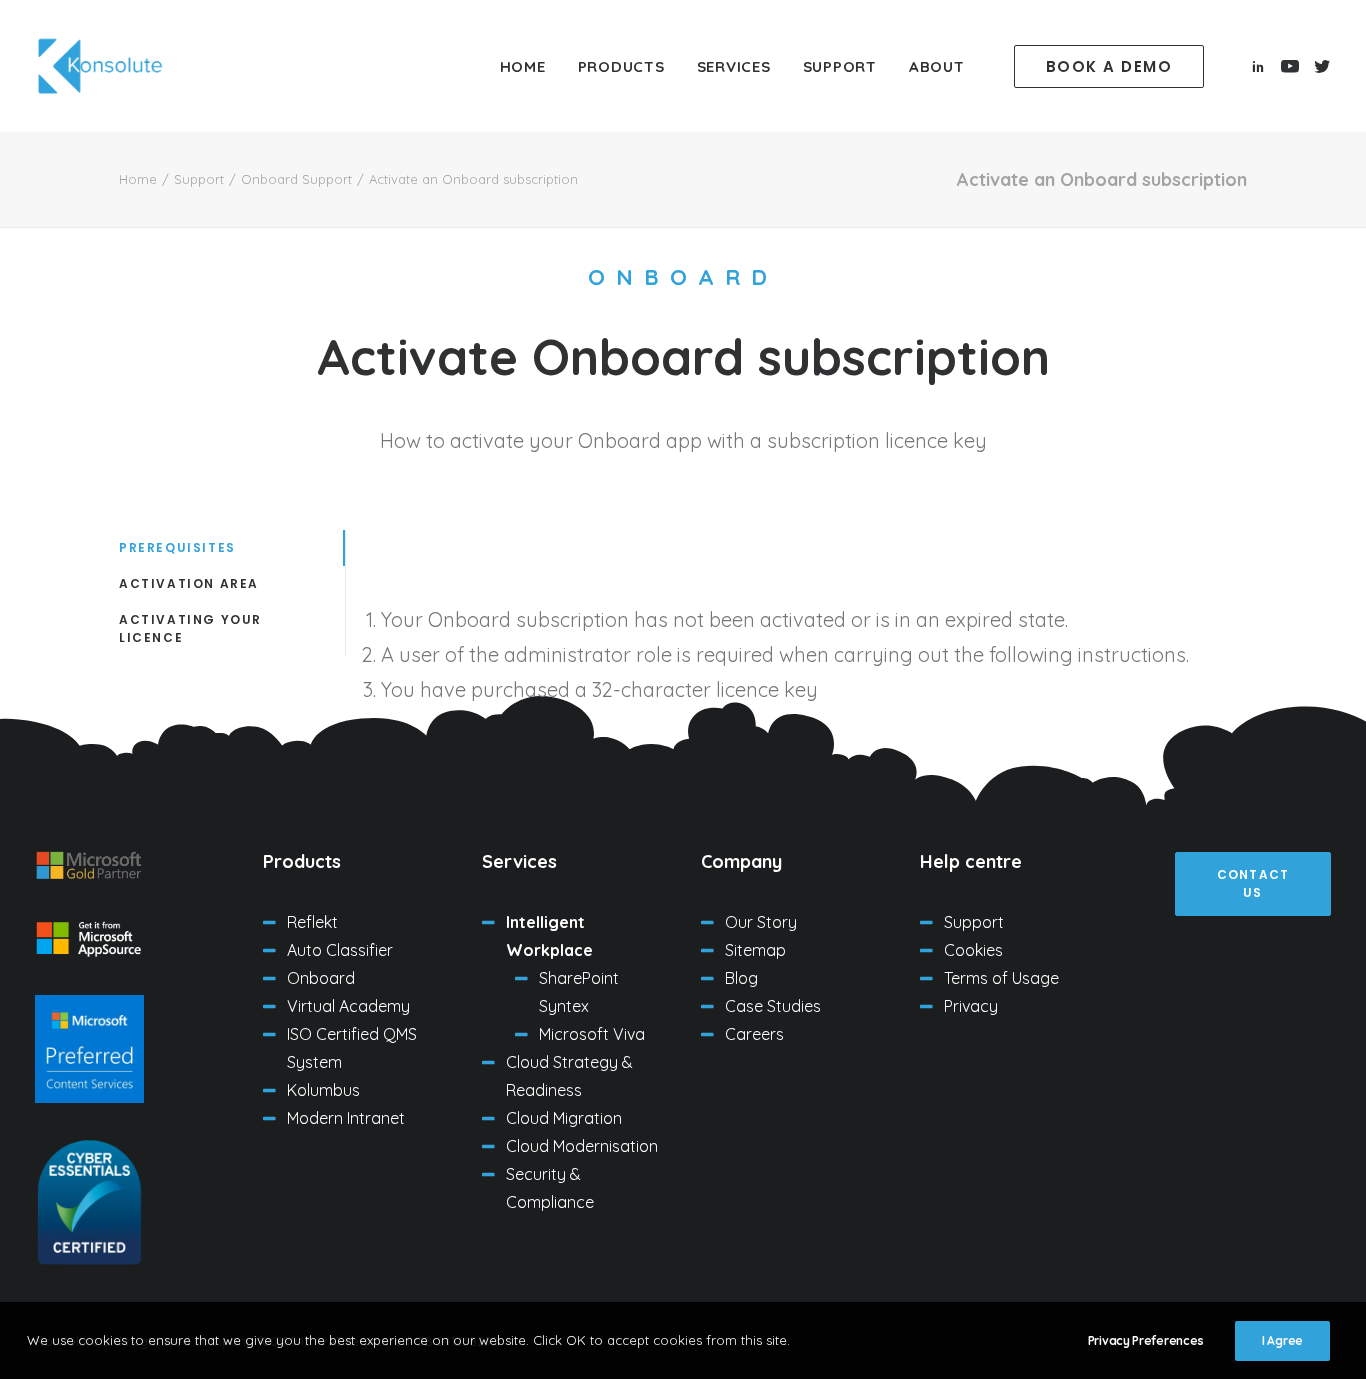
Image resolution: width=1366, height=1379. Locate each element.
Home (523, 66)
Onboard (321, 978)
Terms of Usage (1001, 978)
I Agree (1282, 1340)
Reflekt (312, 922)
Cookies (973, 950)
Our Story (761, 922)
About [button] (937, 66)
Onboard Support (296, 179)
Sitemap (755, 950)
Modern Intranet (346, 1118)
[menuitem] (523, 66)
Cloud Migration (564, 1118)
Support (840, 66)
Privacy (971, 1006)
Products (621, 66)
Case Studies (773, 1006)
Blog (741, 978)
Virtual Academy (348, 1006)
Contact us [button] (1255, 883)
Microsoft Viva (592, 1034)
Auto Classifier (340, 950)
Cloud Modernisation (582, 1146)
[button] (1114, 66)
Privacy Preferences (1146, 1340)
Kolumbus (323, 1090)
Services (734, 66)
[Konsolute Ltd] (100, 66)
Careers (754, 1034)
